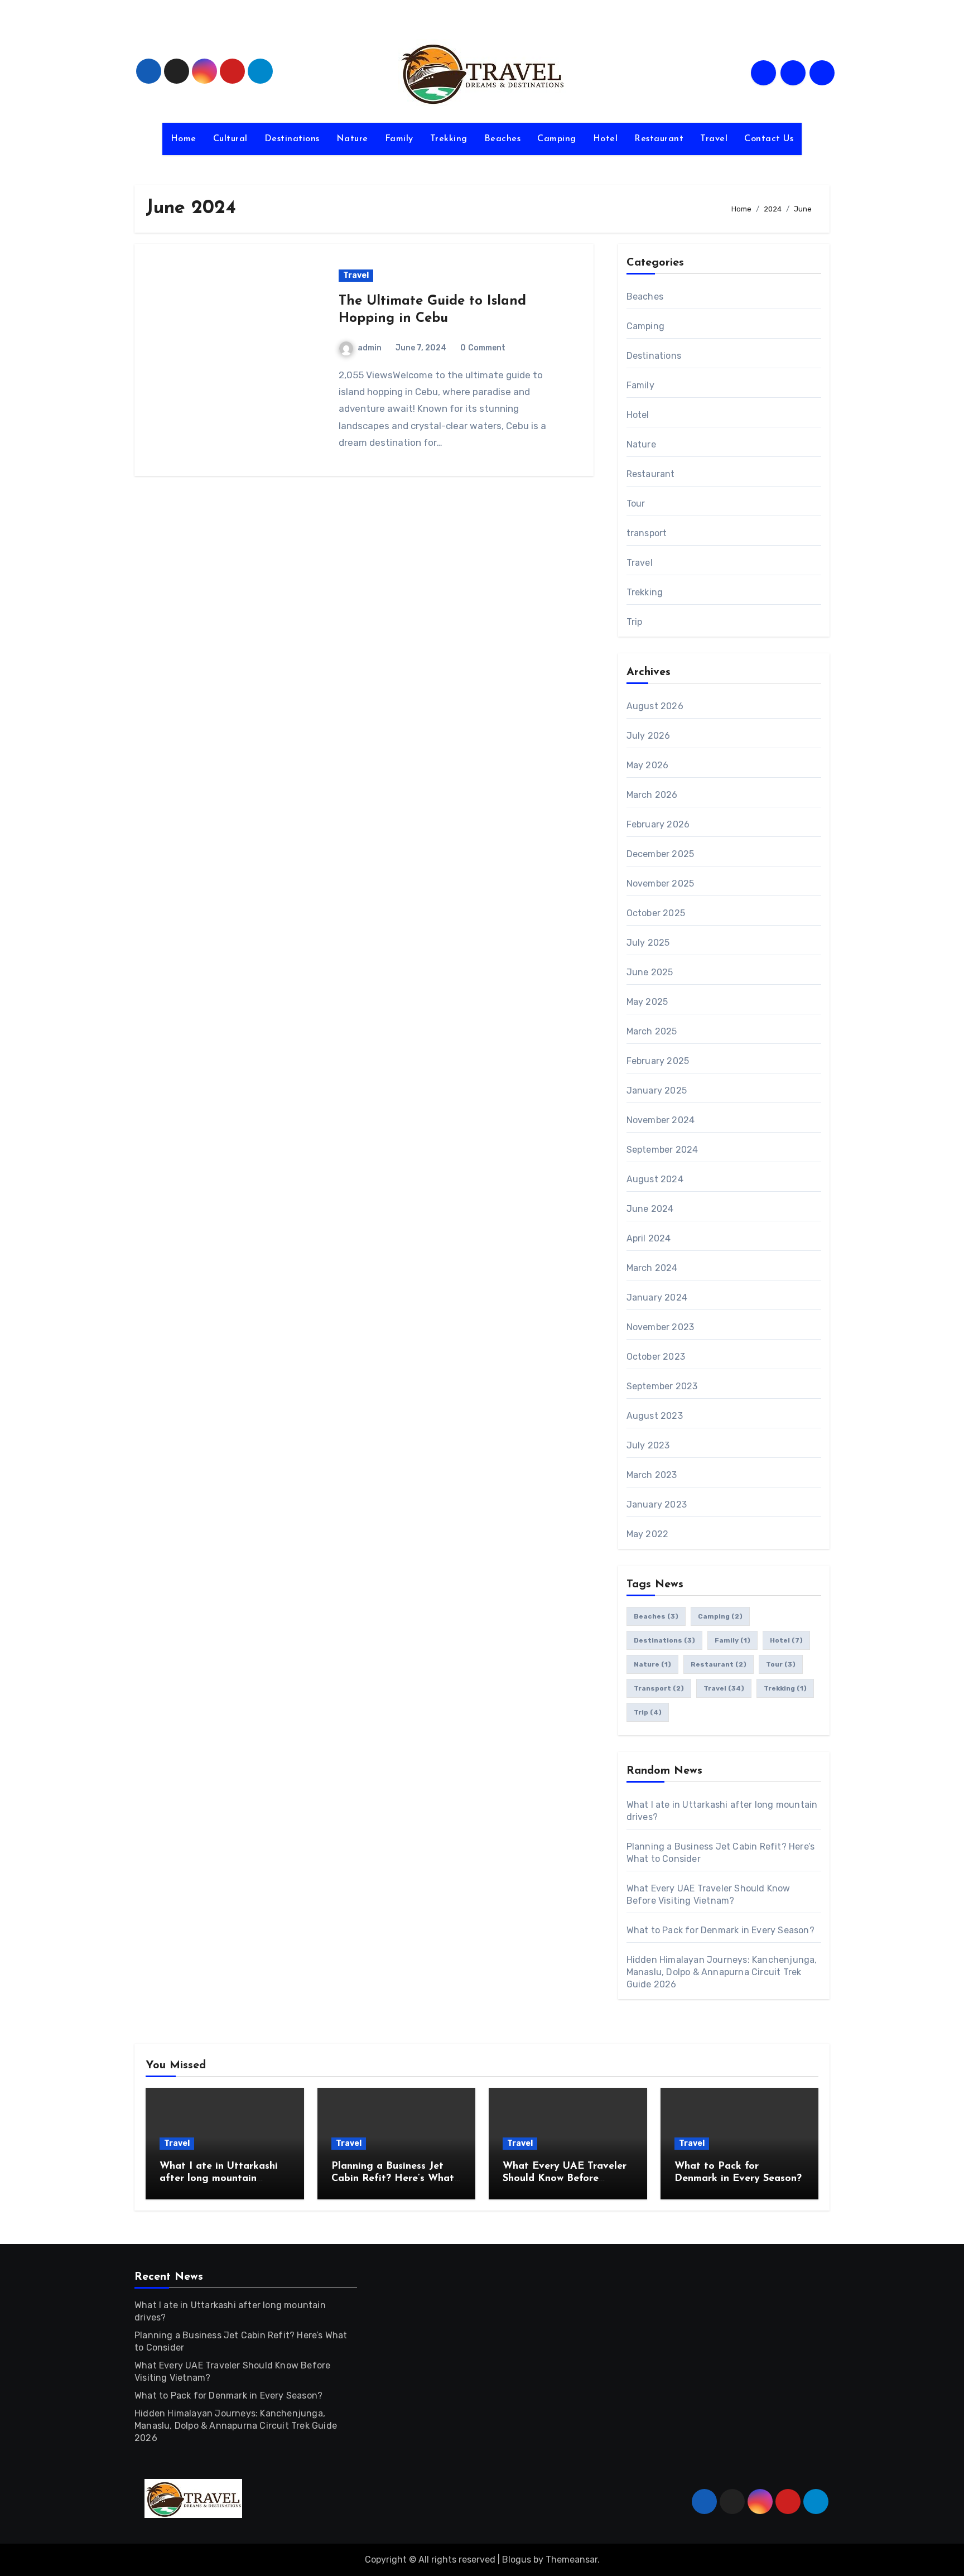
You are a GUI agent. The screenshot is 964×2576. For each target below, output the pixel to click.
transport (647, 533)
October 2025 (656, 913)
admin (370, 348)
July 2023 (648, 1445)
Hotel (606, 139)
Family (399, 139)
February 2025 (658, 1061)
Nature (352, 139)
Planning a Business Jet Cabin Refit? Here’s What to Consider (393, 2178)
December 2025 (661, 854)
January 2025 (657, 1090)
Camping (557, 139)
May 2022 (648, 1534)
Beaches (503, 139)
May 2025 (647, 1002)
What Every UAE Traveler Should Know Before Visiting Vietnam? (565, 2178)
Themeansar (572, 2560)
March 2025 (652, 1031)
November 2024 (661, 1120)
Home (184, 139)
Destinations (292, 139)
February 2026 (658, 824)
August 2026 (655, 706)
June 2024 (650, 1209)
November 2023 (661, 1327)
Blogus (517, 2560)
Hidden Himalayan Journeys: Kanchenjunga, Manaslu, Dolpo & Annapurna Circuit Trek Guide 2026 (722, 1972)
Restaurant (659, 139)
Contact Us (769, 139)
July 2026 (649, 736)
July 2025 (648, 943)
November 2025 (661, 883)
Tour (636, 504)
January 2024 (657, 1297)
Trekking (449, 139)
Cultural (230, 139)
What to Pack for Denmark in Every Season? (720, 1930)
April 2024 (649, 1238)
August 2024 (655, 1179)
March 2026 (652, 795)
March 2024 (652, 1268)
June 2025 (650, 972)
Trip (635, 622)
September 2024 (662, 1150)
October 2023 (656, 1357)
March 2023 (652, 1475)
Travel (714, 139)
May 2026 (648, 765)
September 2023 (662, 1386)
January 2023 (657, 1504)
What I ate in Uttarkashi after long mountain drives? (219, 2178)
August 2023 (655, 1416)
